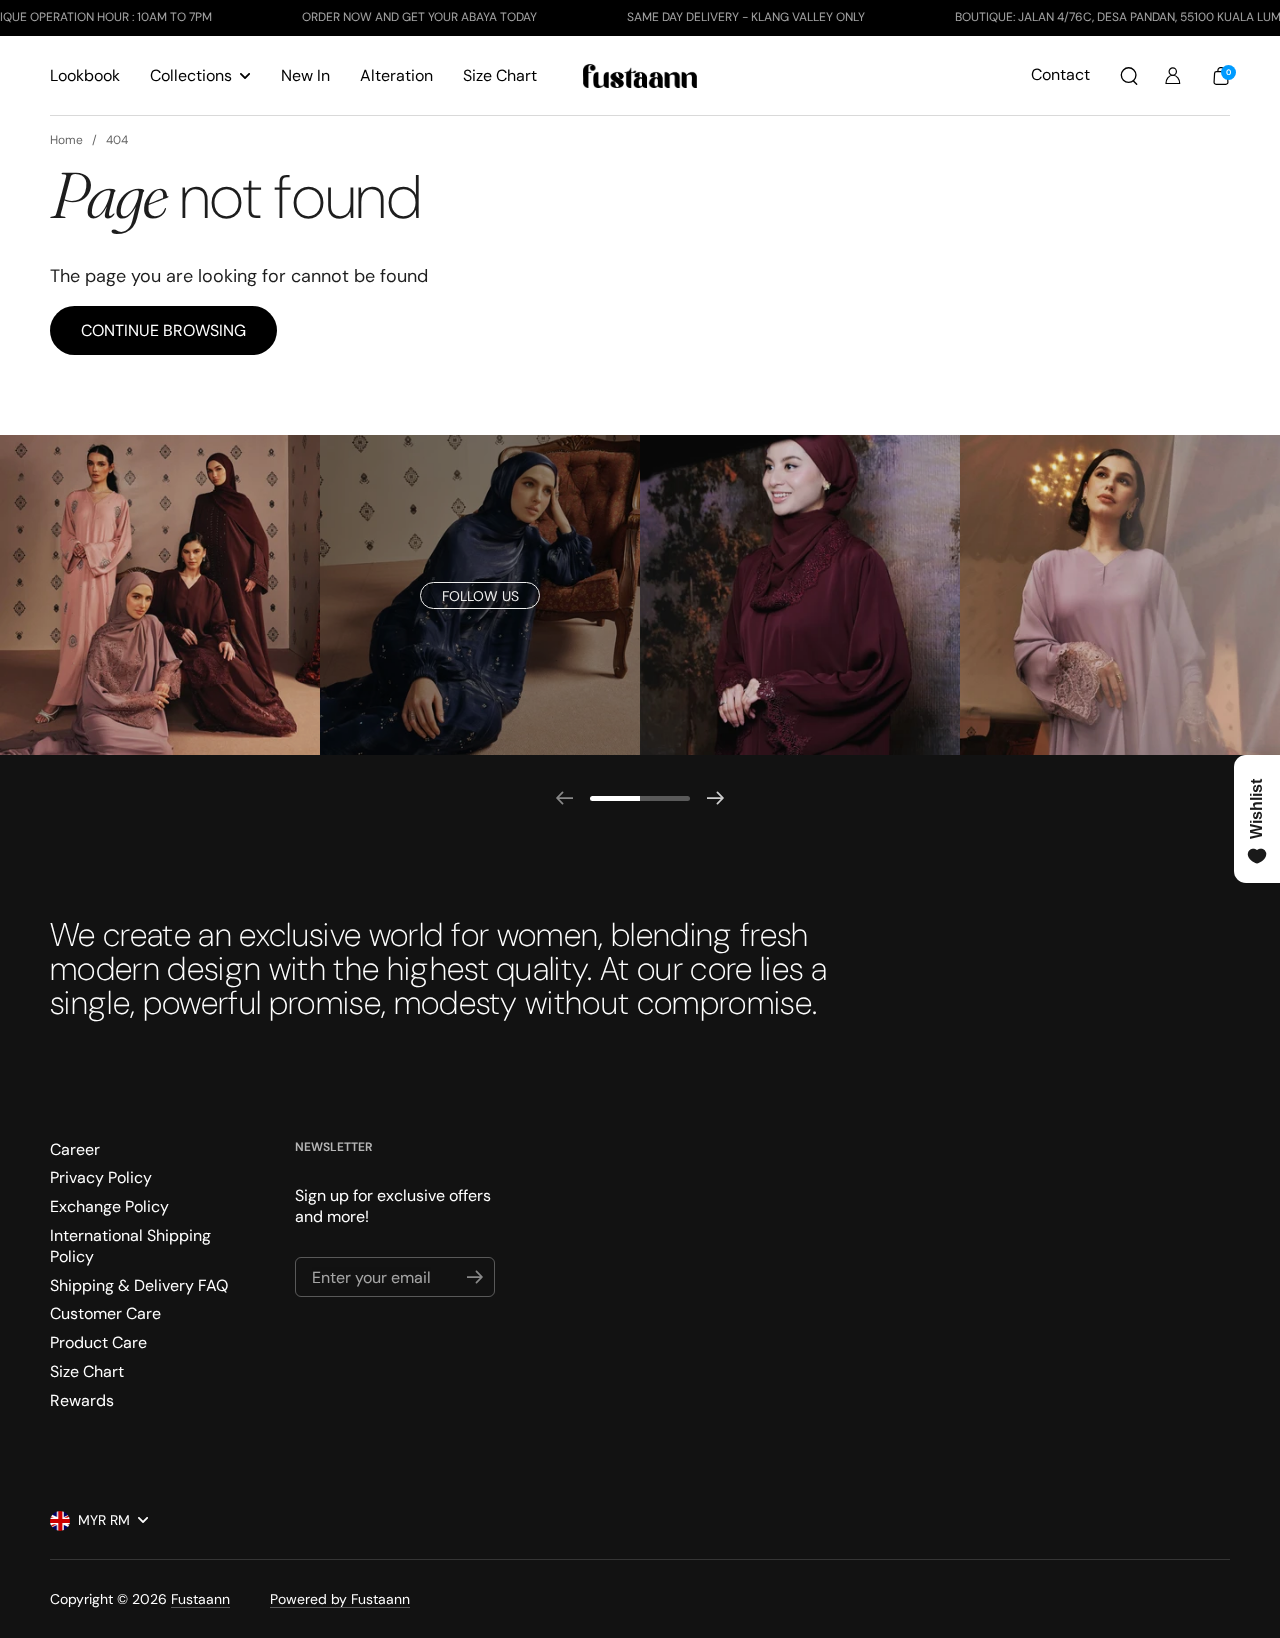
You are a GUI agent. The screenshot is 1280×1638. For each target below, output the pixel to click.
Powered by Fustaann (340, 1599)
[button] (1129, 76)
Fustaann (200, 1599)
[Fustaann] (640, 76)
